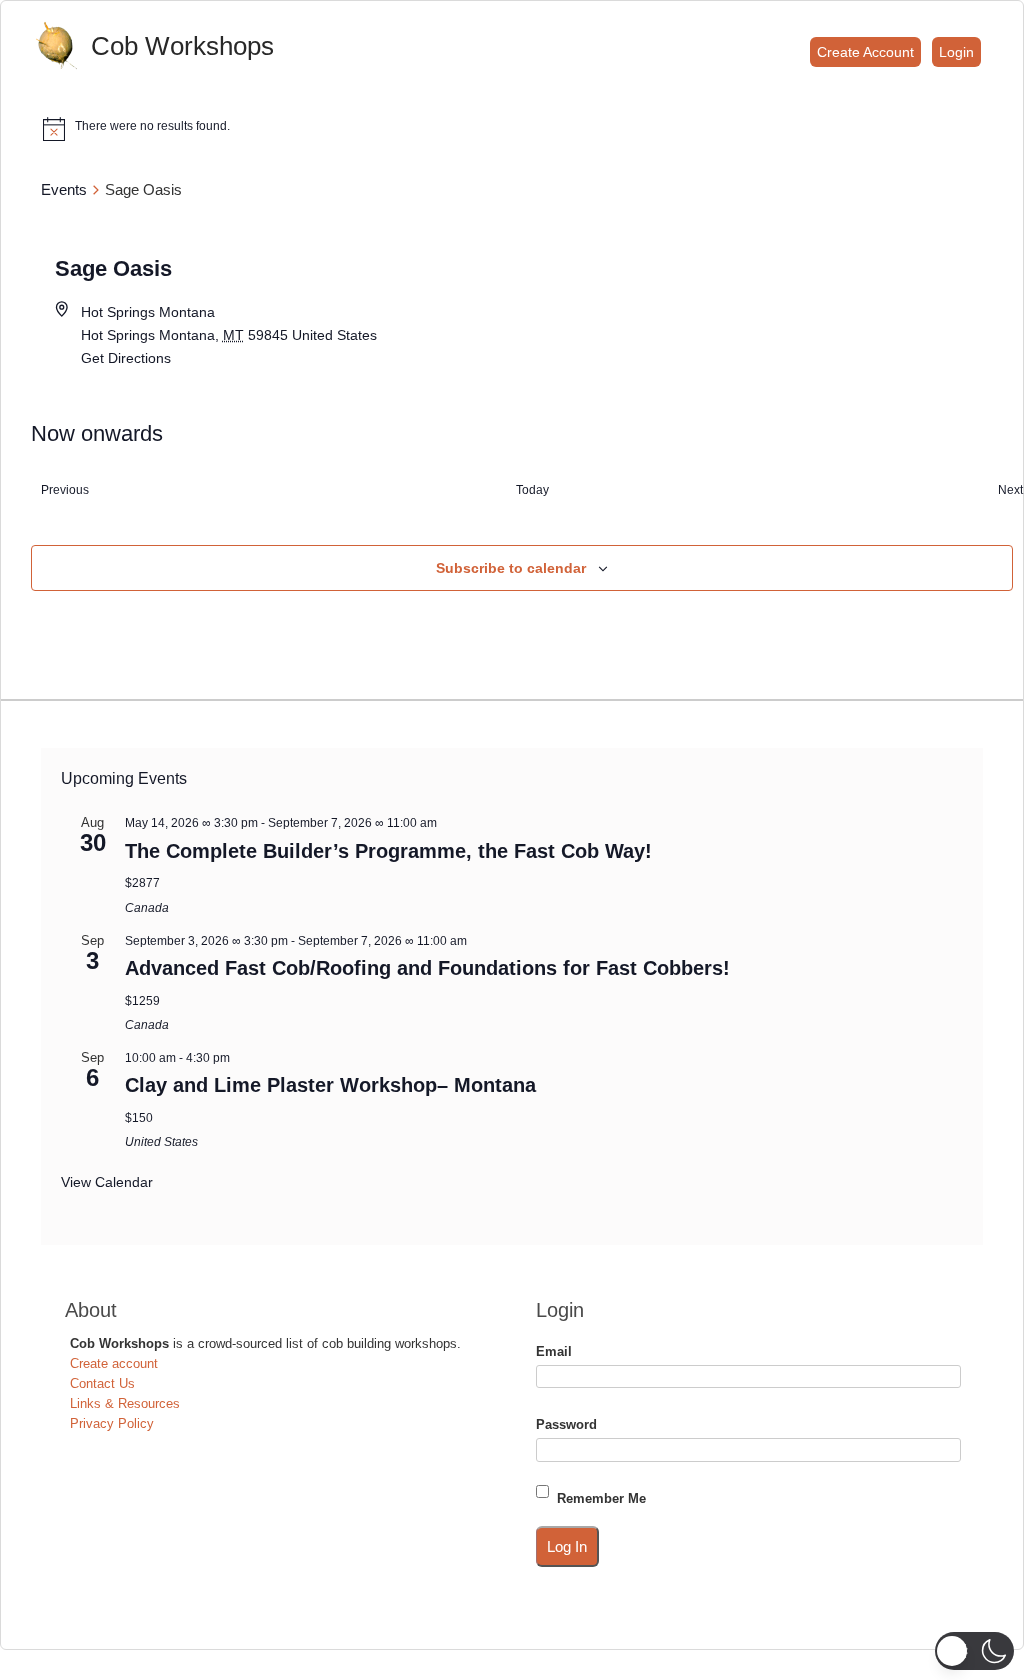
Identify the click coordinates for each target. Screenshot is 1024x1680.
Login (956, 52)
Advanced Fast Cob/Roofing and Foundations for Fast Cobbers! (427, 968)
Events (64, 189)
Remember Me (601, 1498)
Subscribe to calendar (511, 568)
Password (566, 1424)
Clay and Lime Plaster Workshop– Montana (330, 1085)
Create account (114, 1363)
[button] (974, 1651)
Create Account (865, 52)
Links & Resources (125, 1403)
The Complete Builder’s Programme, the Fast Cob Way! (388, 851)
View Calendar (107, 1182)
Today (532, 490)
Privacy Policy (112, 1423)
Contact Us (102, 1383)
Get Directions (126, 358)
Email (554, 1351)
